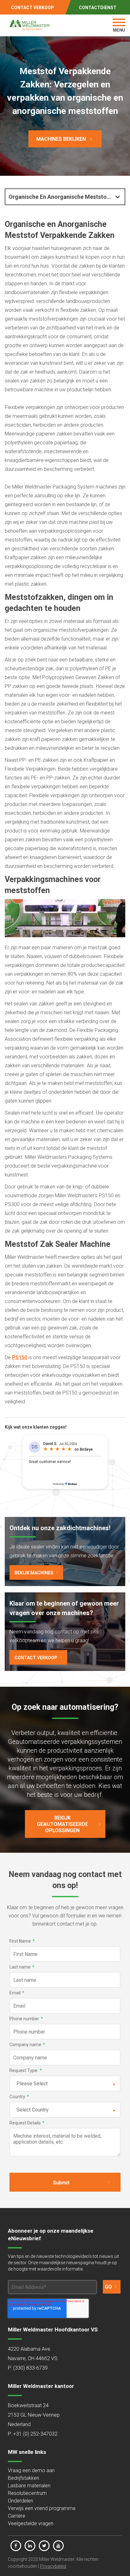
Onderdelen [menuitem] (21, 2501)
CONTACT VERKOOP (32, 8)
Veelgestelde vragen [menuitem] (31, 2523)
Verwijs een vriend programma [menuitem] (42, 2508)
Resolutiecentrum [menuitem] (27, 2493)
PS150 (20, 1357)
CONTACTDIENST (98, 8)
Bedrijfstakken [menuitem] (24, 2478)
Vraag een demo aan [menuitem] (31, 2470)
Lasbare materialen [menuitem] (29, 2486)
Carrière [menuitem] (17, 2516)
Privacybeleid (53, 2566)
